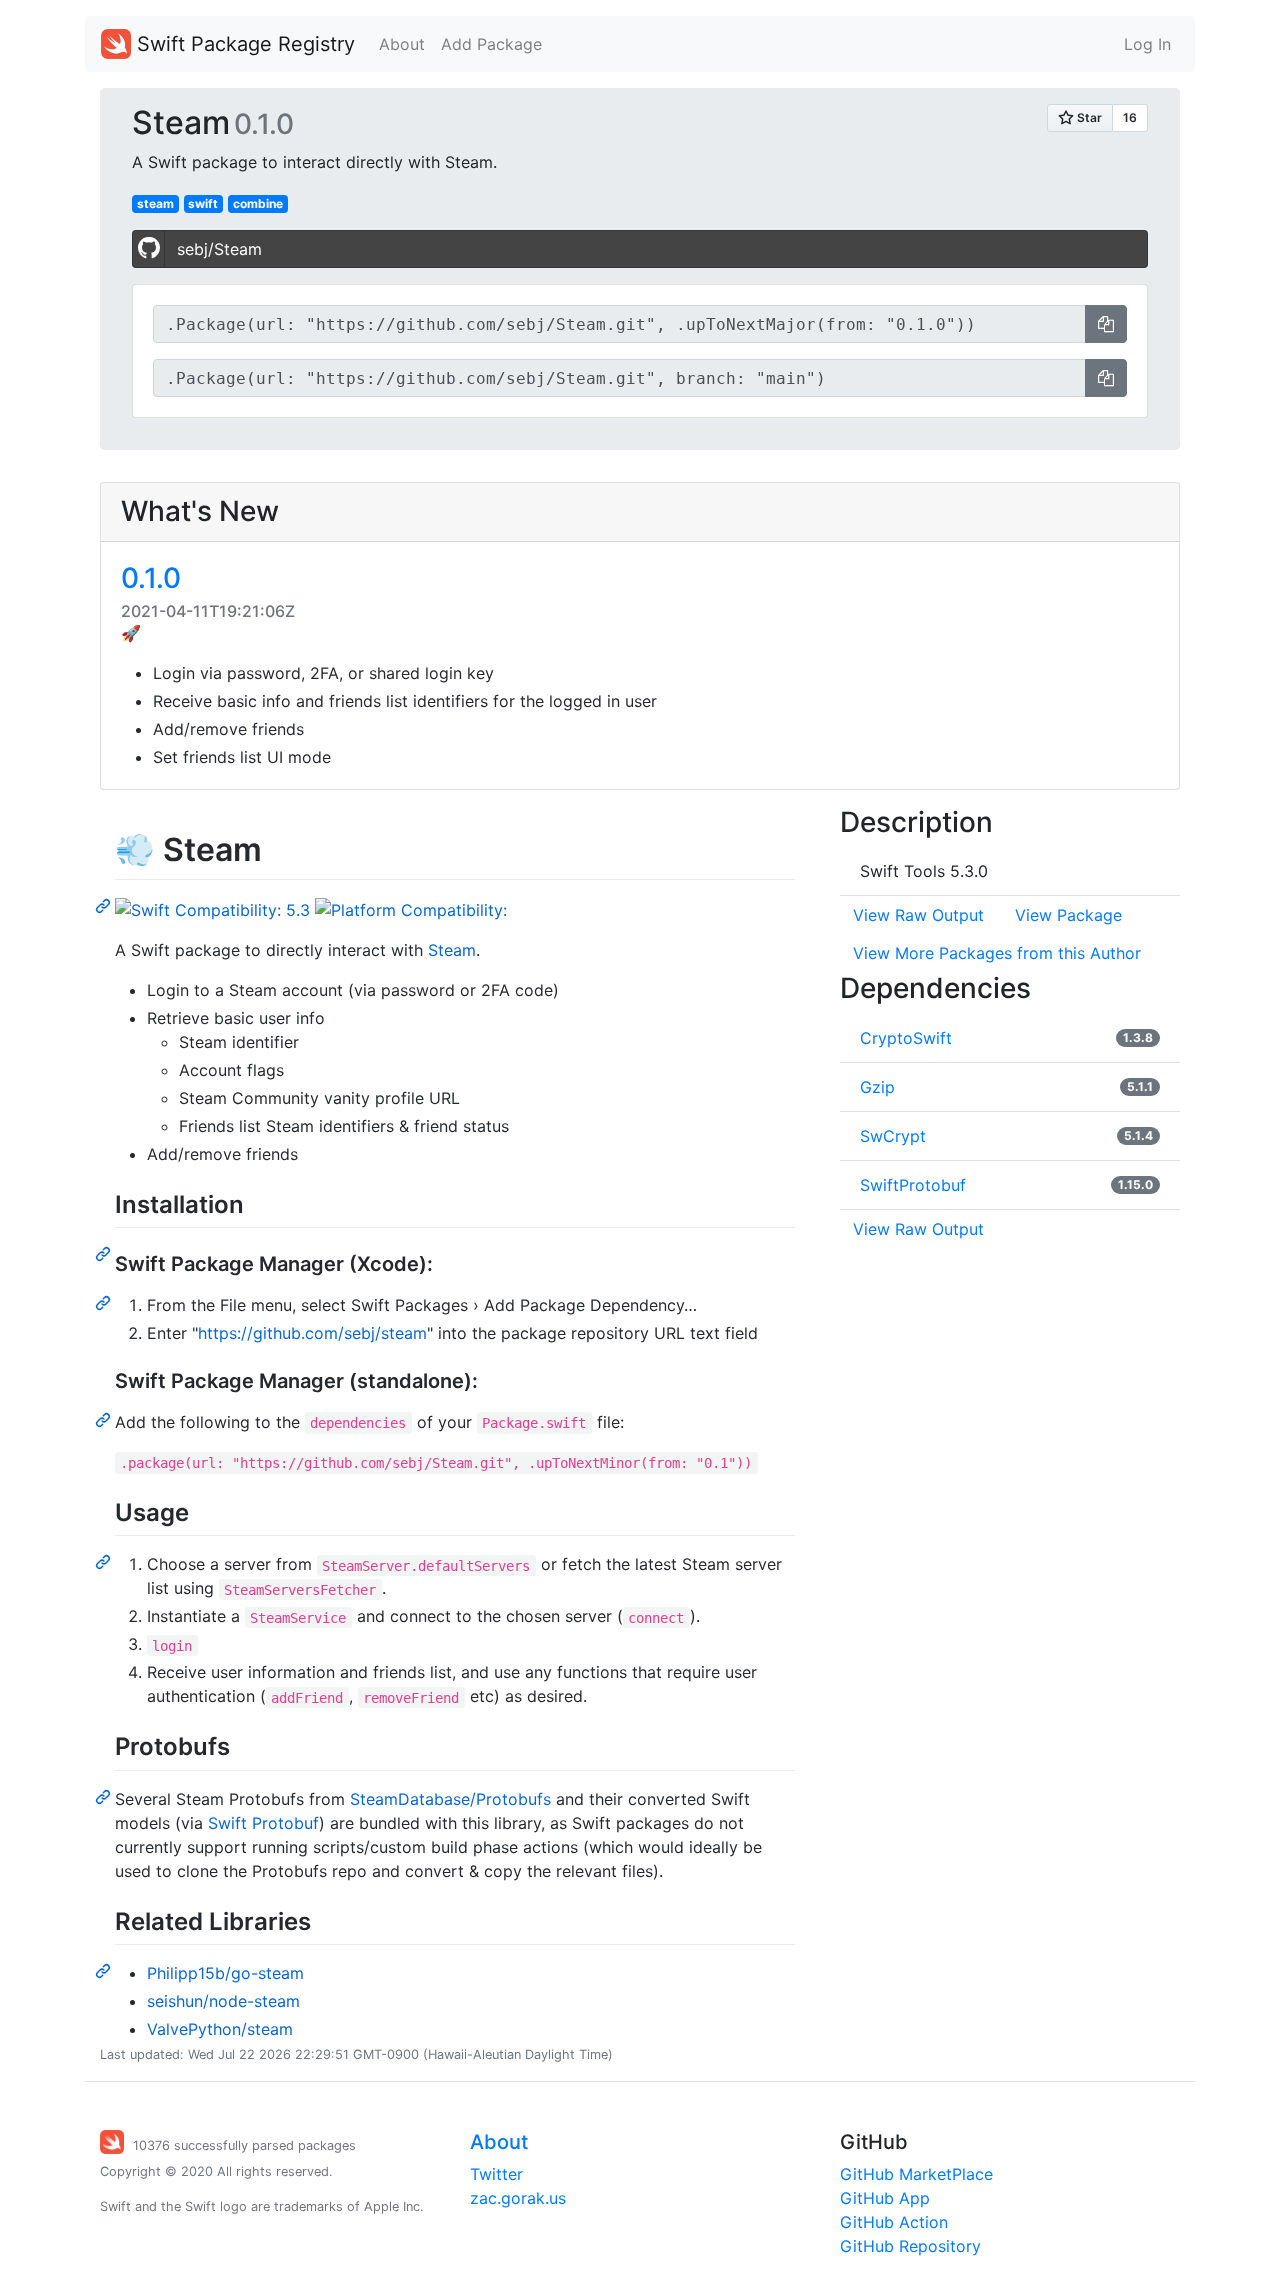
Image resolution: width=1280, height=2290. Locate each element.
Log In (1147, 44)
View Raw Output (918, 915)
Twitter (496, 2174)
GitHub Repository (910, 2246)
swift (203, 203)
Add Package (491, 44)
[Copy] (1106, 324)
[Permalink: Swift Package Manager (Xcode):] (105, 1302)
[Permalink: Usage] (105, 1561)
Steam (452, 950)
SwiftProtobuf (913, 1185)
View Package (1068, 915)
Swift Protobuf (263, 1823)
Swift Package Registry (243, 44)
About (402, 44)
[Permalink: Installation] (105, 1253)
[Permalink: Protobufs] (105, 1796)
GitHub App (885, 2198)
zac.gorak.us (518, 2198)
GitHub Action (894, 2222)
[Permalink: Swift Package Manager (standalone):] (105, 1419)
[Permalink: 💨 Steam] (105, 905)
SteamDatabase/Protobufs (450, 1799)
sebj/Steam (219, 249)
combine (258, 203)
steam (155, 203)
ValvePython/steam (220, 2029)
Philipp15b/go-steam (225, 1973)
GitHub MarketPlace (916, 2174)
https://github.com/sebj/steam (312, 1333)
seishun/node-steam (223, 2001)
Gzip (877, 1087)
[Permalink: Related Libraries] (105, 1970)
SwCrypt (893, 1136)
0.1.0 (151, 578)
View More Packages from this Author (997, 953)
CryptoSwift (906, 1038)
